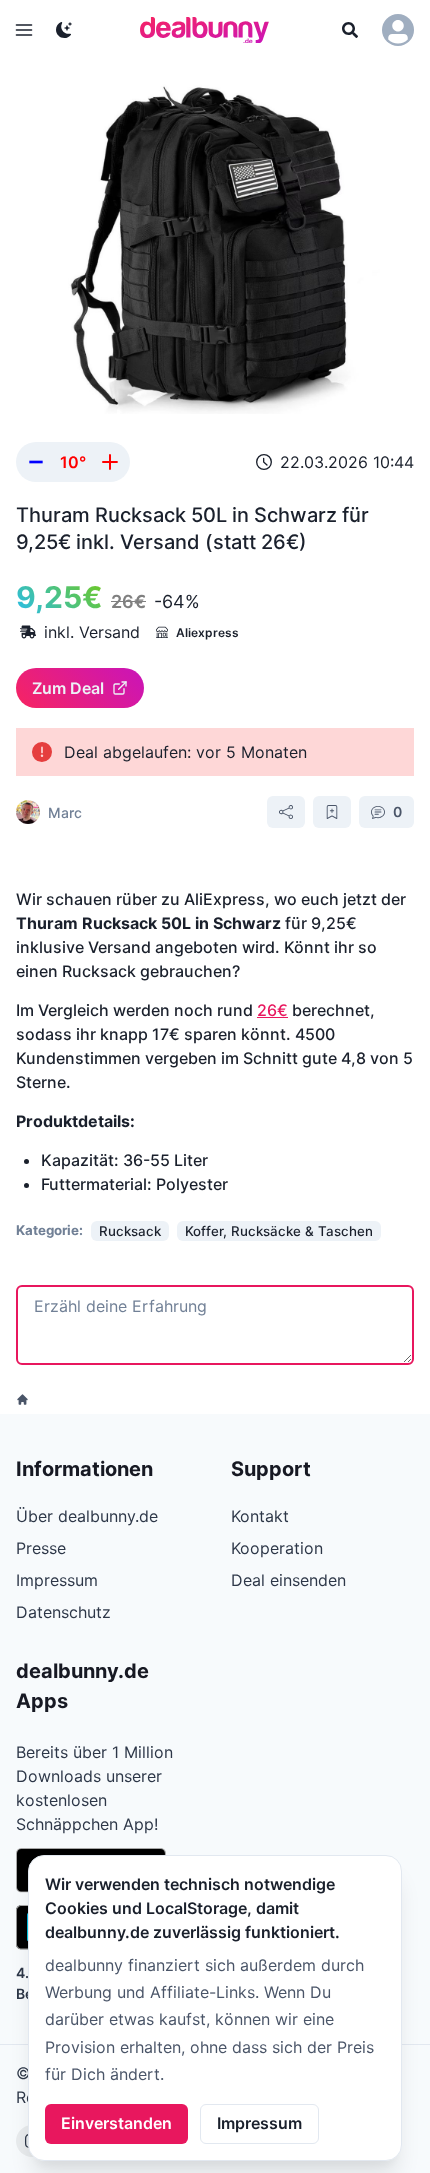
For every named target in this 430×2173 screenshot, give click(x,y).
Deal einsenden (288, 1580)
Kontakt (260, 1516)
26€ (272, 1010)
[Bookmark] (332, 812)
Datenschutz (63, 1612)
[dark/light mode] (64, 30)
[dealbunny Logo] (211, 30)
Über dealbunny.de (87, 1516)
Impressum (259, 2123)
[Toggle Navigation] (24, 30)
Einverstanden (116, 2123)
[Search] (350, 30)
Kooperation (277, 1548)
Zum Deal (68, 688)
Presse (41, 1548)
